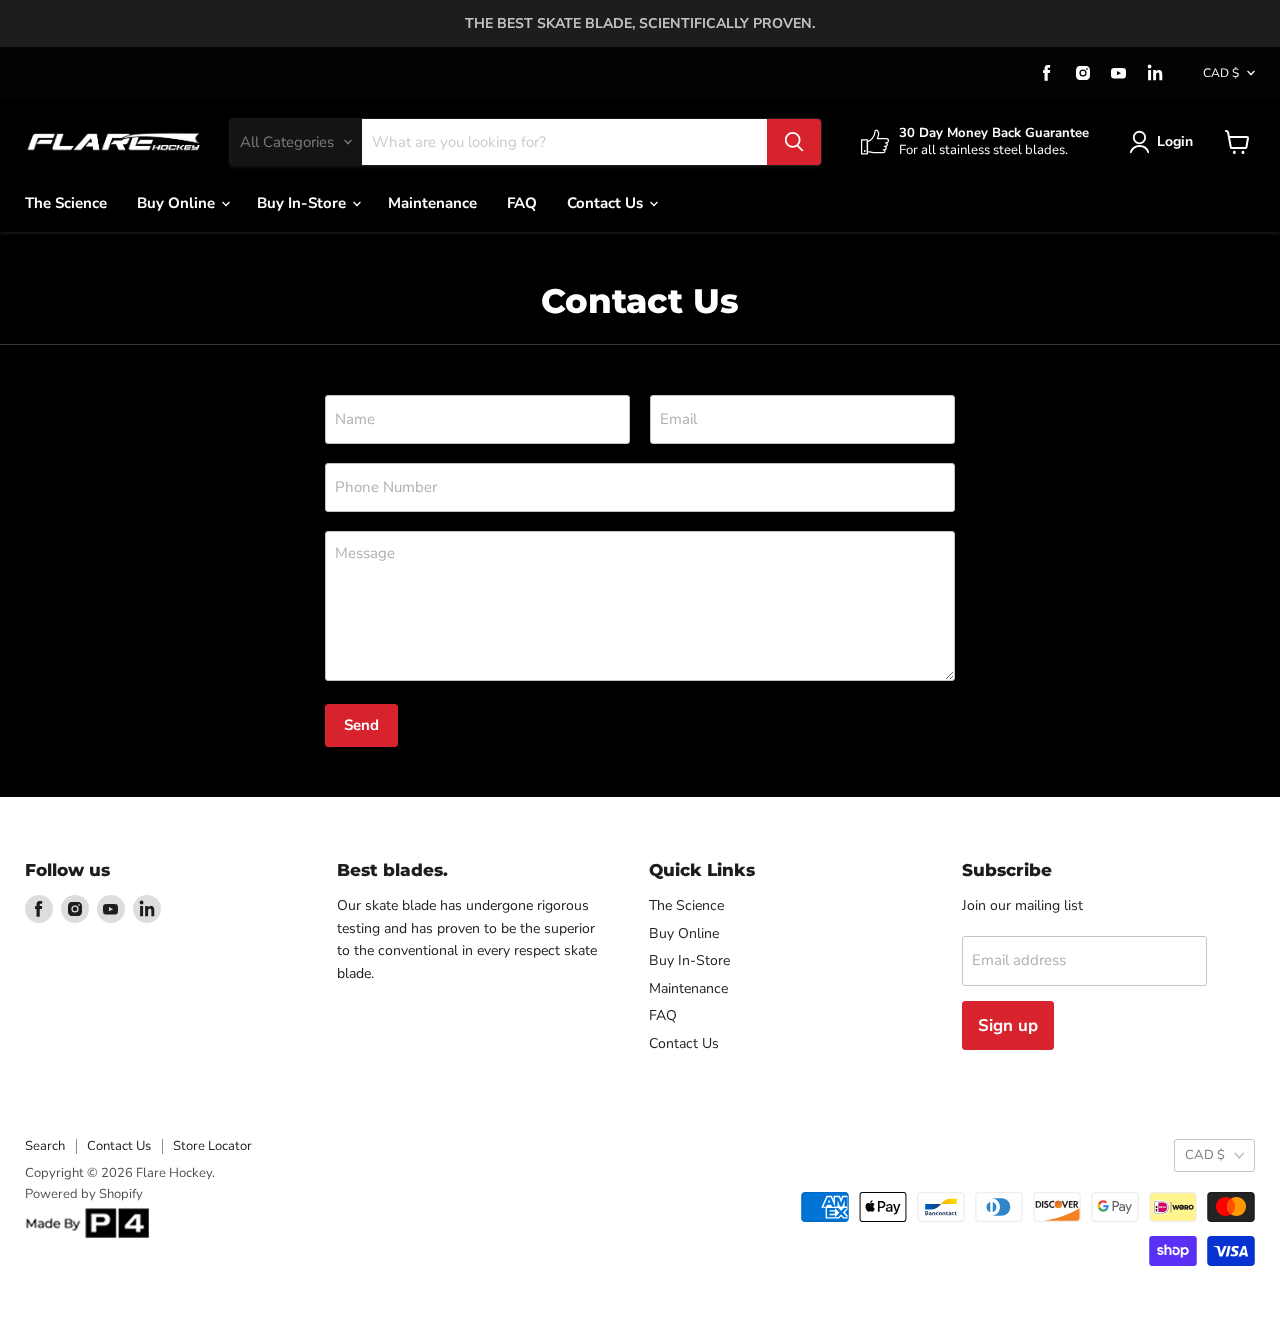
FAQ (522, 203)
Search (45, 1146)
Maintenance (432, 203)
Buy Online (178, 203)
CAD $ (1221, 73)
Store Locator (212, 1146)
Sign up (1008, 1025)
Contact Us (607, 203)
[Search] (794, 142)
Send (361, 725)
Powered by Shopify (84, 1194)
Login (1175, 141)
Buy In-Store (303, 203)
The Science (66, 203)
